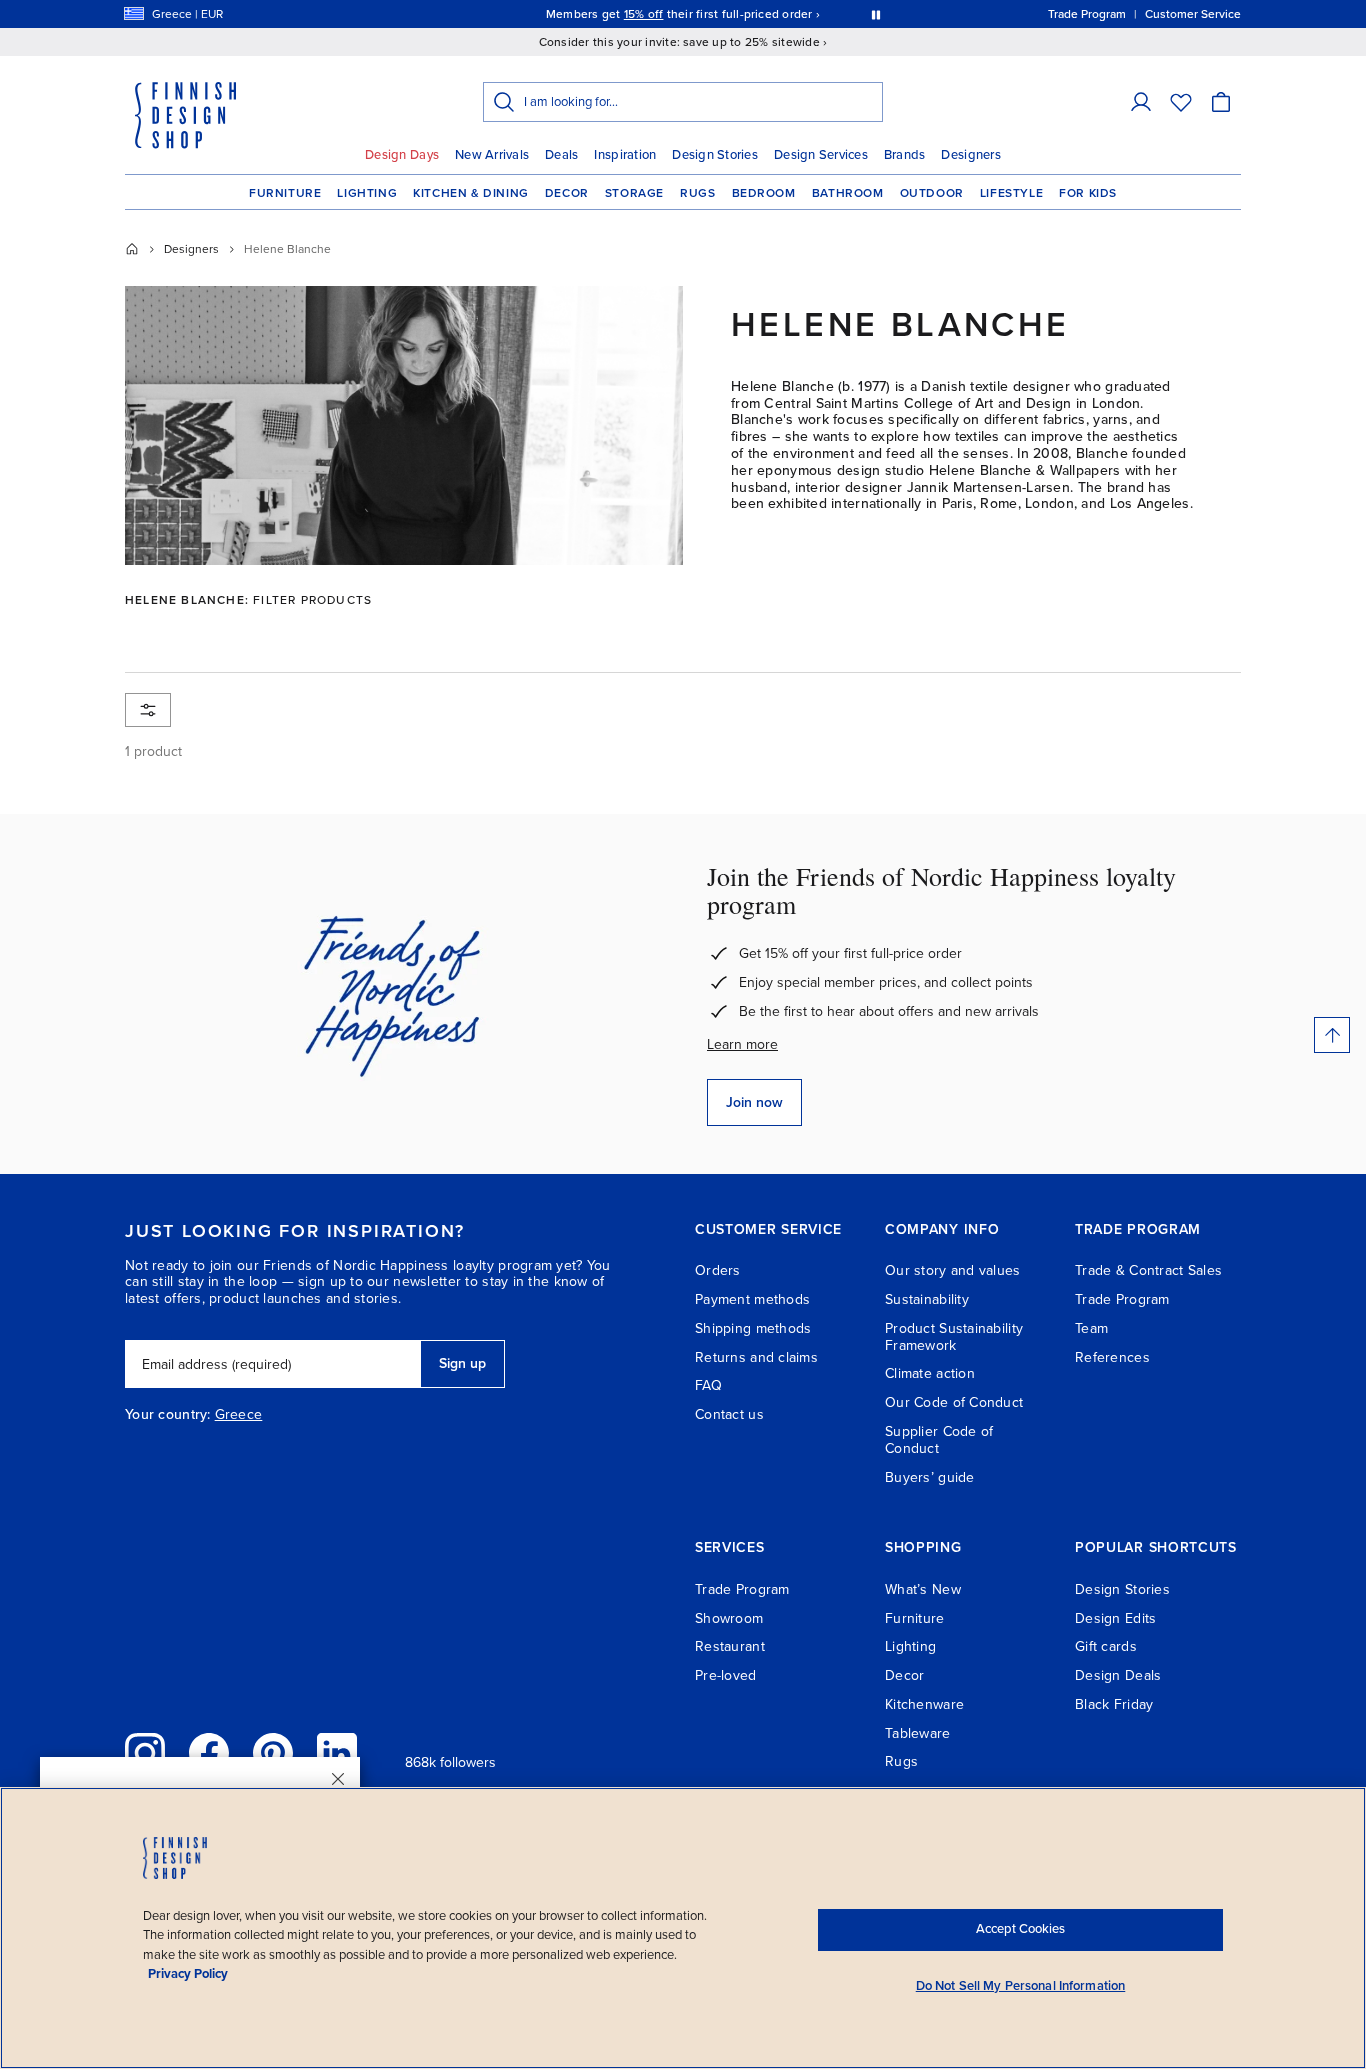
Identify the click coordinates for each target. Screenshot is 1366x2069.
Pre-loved (726, 1675)
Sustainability (927, 1299)
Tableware (918, 1733)
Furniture (285, 193)
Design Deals (1118, 1675)
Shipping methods (753, 1328)
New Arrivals (492, 155)
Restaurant (730, 1646)
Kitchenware (924, 1704)
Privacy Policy (188, 1974)
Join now (754, 1102)
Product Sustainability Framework (954, 1337)
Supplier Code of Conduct (939, 1440)
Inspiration (625, 155)
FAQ (708, 1385)
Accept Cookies (1020, 1929)
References (1112, 1357)
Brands (905, 155)
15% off (644, 14)
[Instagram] (145, 1753)
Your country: (168, 1415)
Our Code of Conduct (954, 1402)
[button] (1141, 102)
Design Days (402, 155)
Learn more (742, 1044)
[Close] (338, 1779)
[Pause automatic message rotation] (876, 14)
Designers (970, 155)
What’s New (923, 1589)
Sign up (462, 1363)
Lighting (367, 193)
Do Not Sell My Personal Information (1021, 1986)
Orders (718, 1270)
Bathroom (848, 193)
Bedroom (764, 193)
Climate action (930, 1373)
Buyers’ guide (930, 1477)
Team (1091, 1328)
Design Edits (1115, 1618)
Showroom (729, 1618)
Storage (634, 193)
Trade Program (1122, 1299)
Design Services (821, 155)
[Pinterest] (273, 1753)
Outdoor (932, 193)
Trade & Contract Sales (1148, 1270)
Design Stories (715, 155)
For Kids (1088, 193)
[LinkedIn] (337, 1753)
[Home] (132, 249)
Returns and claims (756, 1357)
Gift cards (1106, 1646)
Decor (567, 193)
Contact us (729, 1414)
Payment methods (752, 1299)
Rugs (697, 193)
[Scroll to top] (1332, 1035)
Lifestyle (1011, 193)
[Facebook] (209, 1753)
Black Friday (1114, 1704)
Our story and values (953, 1270)
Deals (561, 155)
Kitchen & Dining (471, 193)
